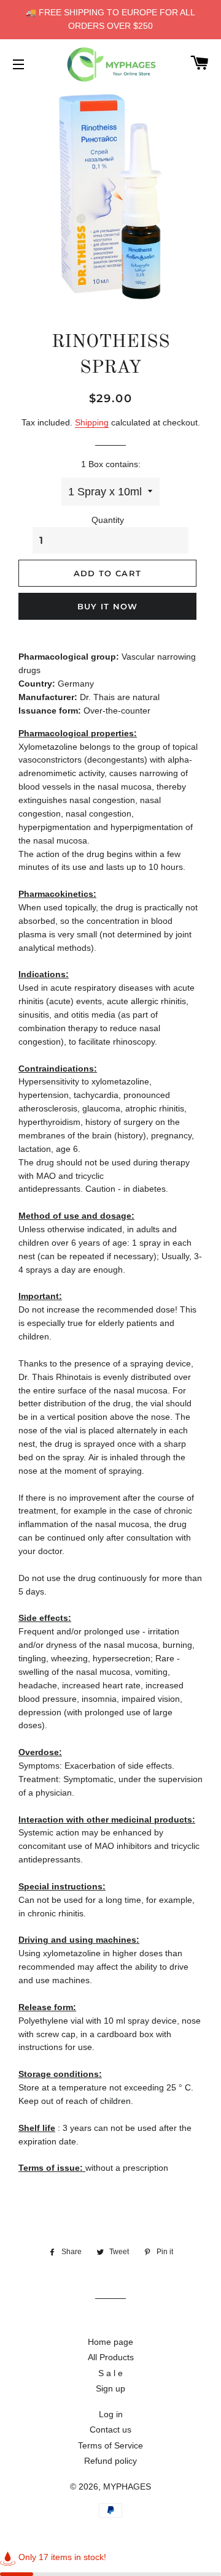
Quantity (108, 520)
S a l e (110, 2373)
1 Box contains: (111, 464)
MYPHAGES (127, 2486)
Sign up (110, 2388)
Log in (111, 2414)
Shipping (92, 422)
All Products (111, 2357)
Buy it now (108, 606)
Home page (110, 2342)
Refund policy (110, 2461)
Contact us (110, 2429)
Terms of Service (110, 2445)
